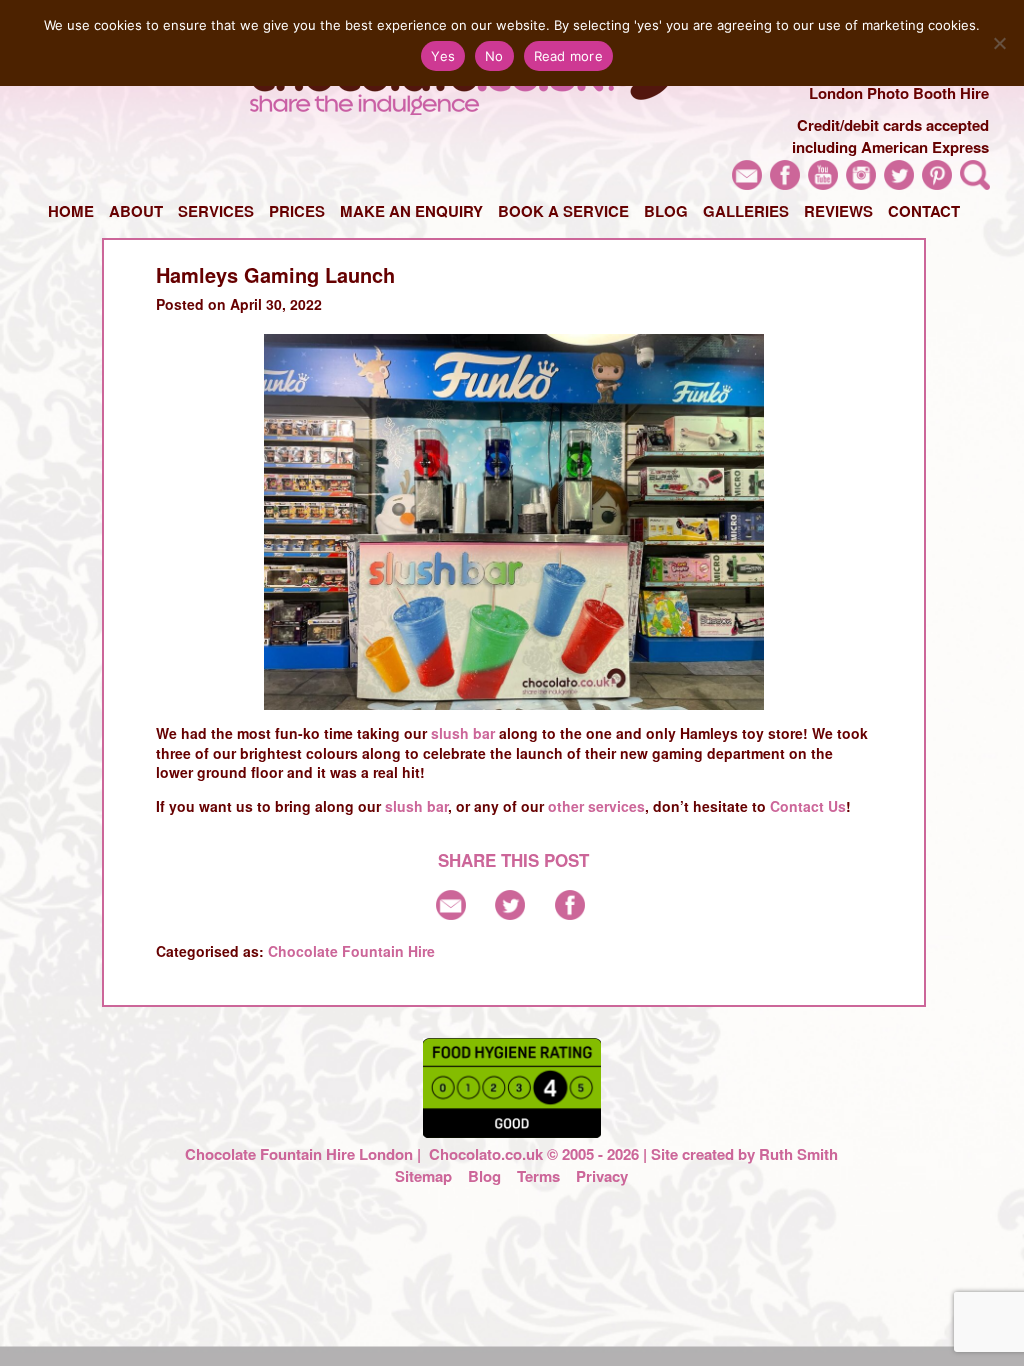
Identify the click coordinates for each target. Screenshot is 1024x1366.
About (136, 211)
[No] (999, 43)
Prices (297, 211)
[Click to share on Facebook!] (570, 914)
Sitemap (423, 1176)
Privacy (602, 1176)
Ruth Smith (798, 1154)
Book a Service (563, 211)
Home (71, 211)
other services (596, 806)
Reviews (838, 211)
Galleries (746, 211)
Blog (666, 211)
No (494, 56)
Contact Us (808, 806)
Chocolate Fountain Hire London (299, 1154)
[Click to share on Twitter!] (510, 914)
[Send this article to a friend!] (451, 914)
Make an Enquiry (411, 211)
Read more (568, 56)
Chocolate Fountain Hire (351, 951)
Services (216, 211)
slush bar (463, 733)
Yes (443, 56)
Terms (538, 1176)
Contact (924, 211)
